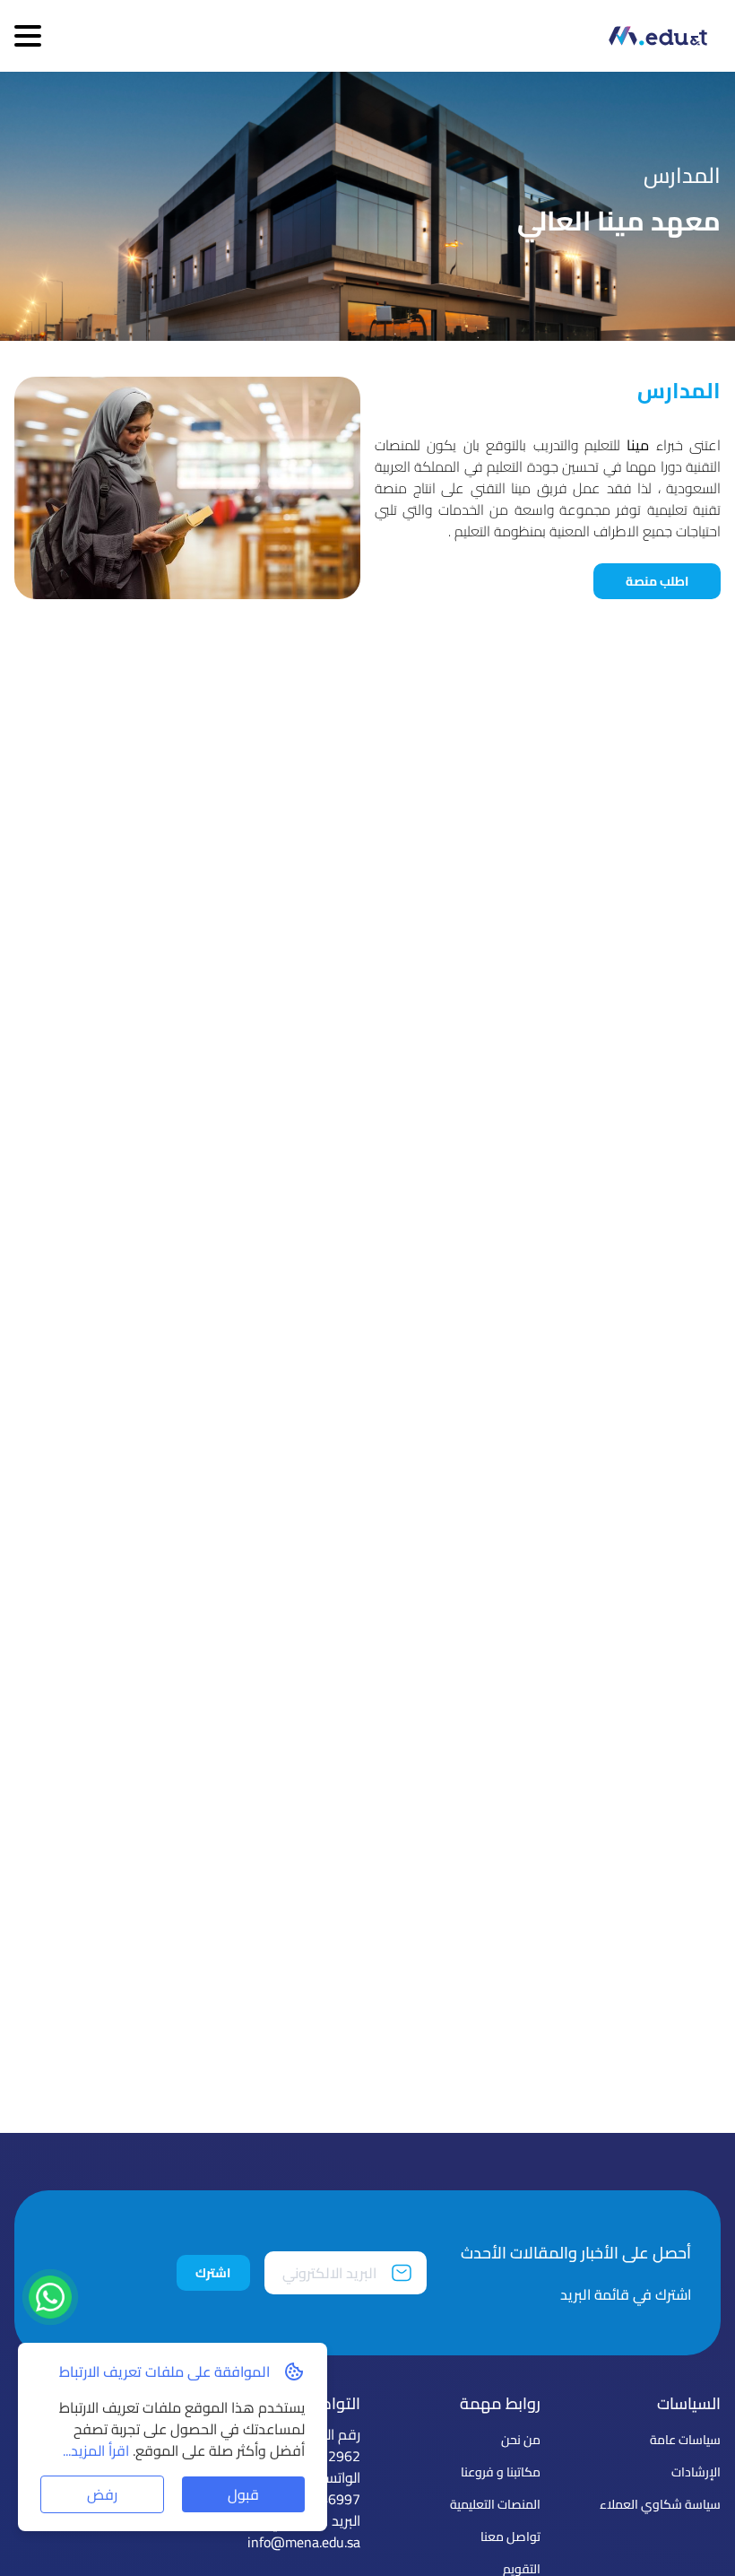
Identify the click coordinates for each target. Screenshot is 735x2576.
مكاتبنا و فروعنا (501, 2472)
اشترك (213, 2273)
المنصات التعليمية (495, 2504)
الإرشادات (696, 2472)
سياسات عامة (685, 2440)
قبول (243, 2494)
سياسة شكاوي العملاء (660, 2504)
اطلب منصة (657, 581)
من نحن (521, 2440)
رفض (102, 2494)
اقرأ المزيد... (98, 2450)
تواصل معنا (510, 2537)
